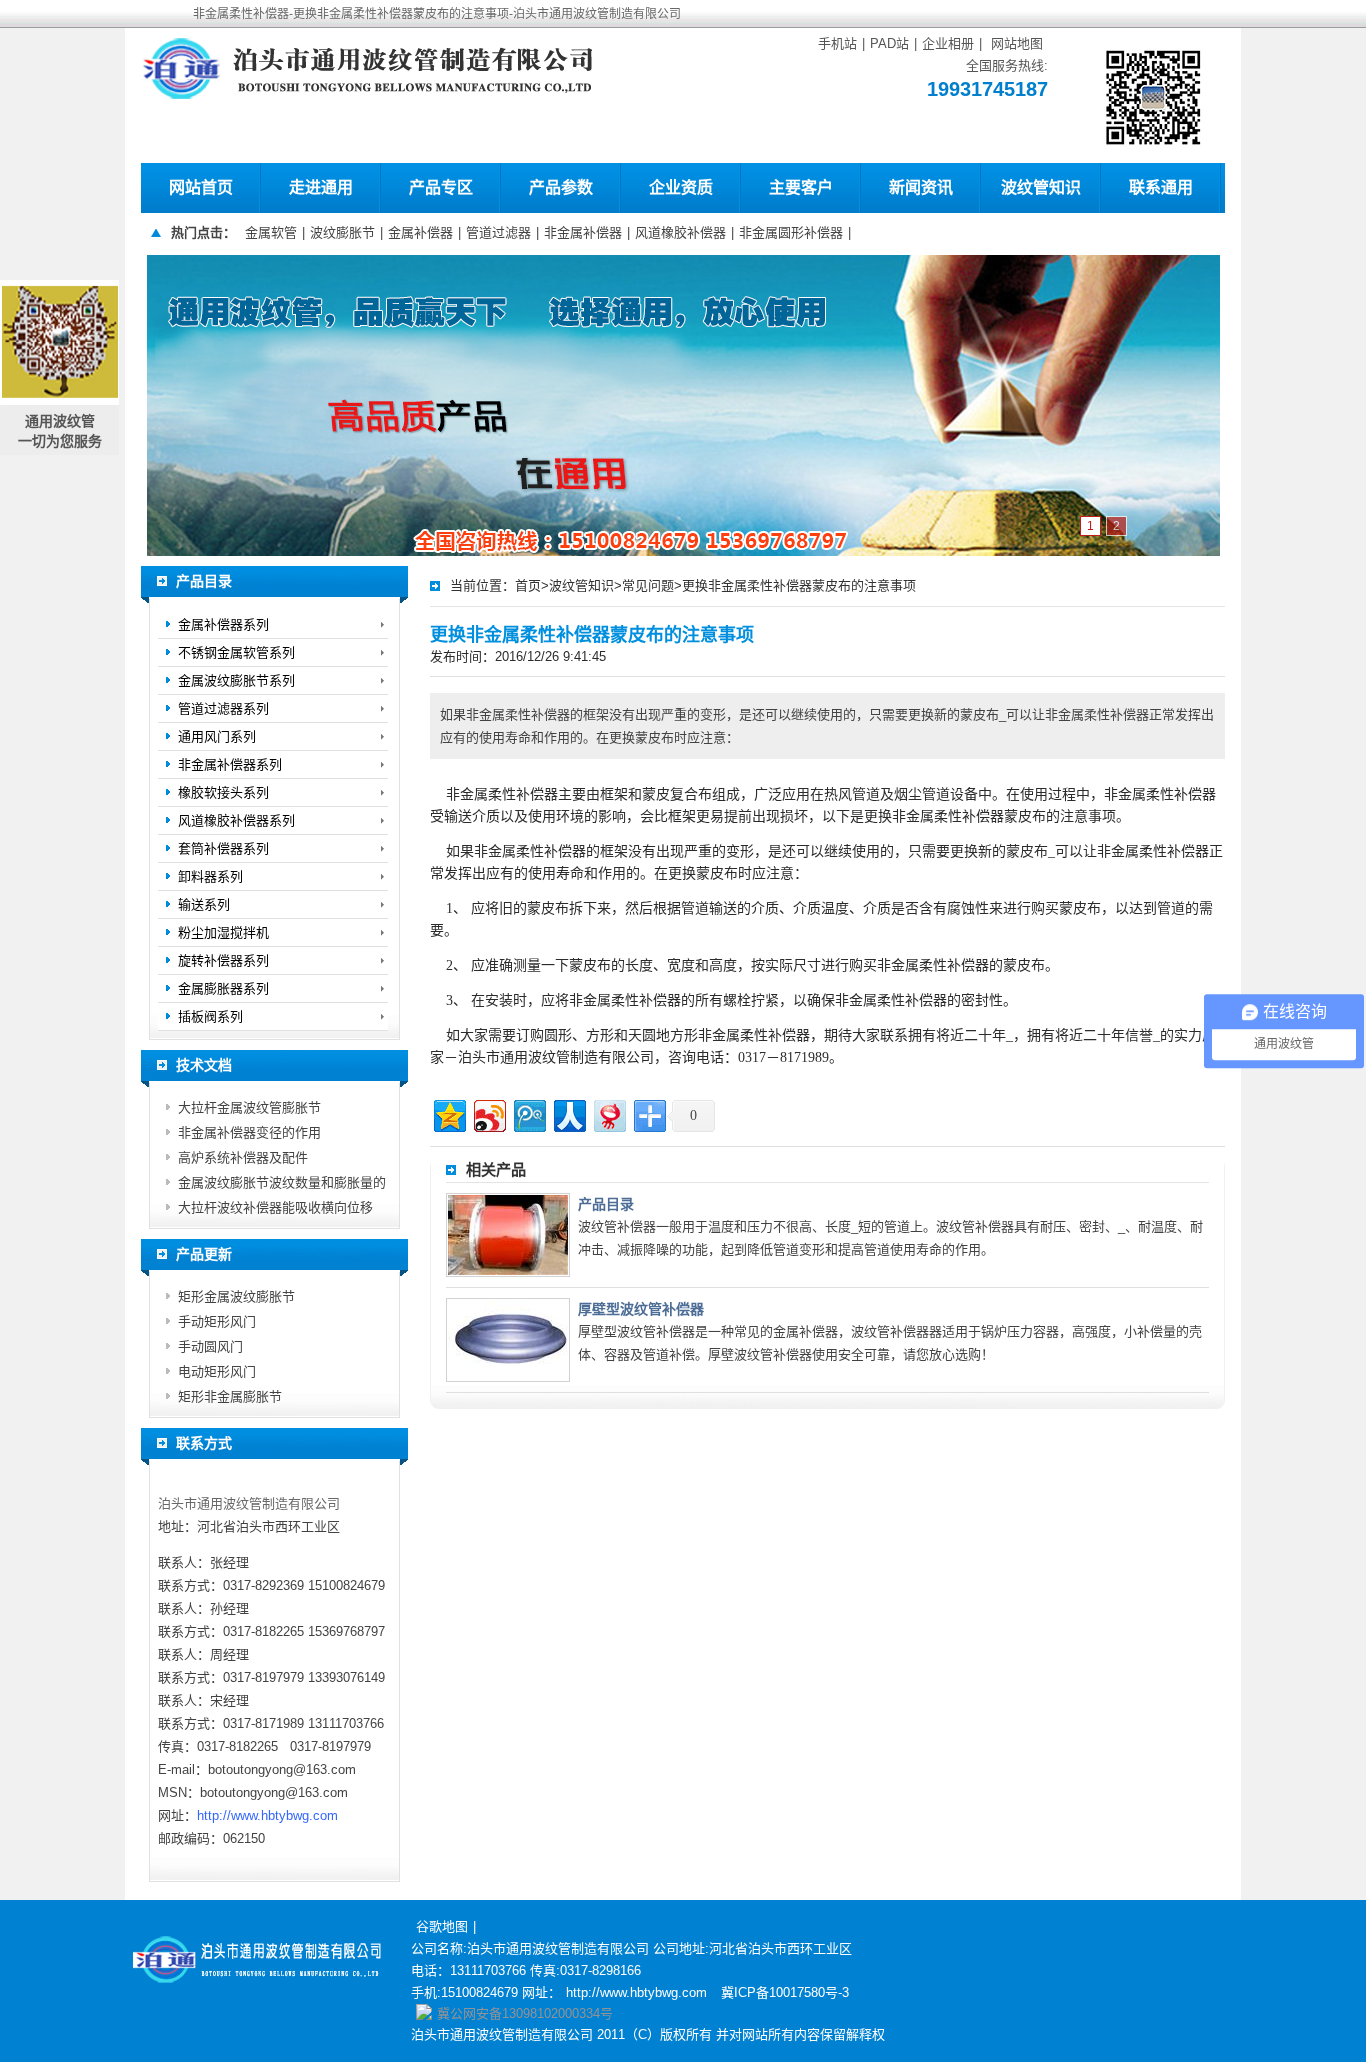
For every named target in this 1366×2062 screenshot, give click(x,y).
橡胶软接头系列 (223, 792)
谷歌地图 (442, 1926)
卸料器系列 (210, 876)
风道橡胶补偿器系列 (236, 820)
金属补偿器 (420, 232)
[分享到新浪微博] (488, 1113)
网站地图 (1017, 43)
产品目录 (606, 1204)
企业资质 (681, 187)
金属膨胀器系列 (223, 988)
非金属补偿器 (583, 232)
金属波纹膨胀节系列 (236, 680)
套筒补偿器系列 (223, 848)
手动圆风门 (210, 1346)
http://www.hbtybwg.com (267, 1815)
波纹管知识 (1041, 187)
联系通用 (1161, 187)
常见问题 (648, 585)
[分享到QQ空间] (448, 1113)
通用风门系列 (217, 736)
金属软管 (271, 232)
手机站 (837, 43)
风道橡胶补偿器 (680, 232)
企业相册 (948, 43)
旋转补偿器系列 (223, 960)
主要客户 (801, 187)
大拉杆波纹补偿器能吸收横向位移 (275, 1207)
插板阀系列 (210, 1016)
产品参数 (561, 187)
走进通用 (321, 187)
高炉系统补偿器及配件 (243, 1157)
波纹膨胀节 (342, 232)
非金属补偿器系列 (230, 764)
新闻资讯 (921, 187)
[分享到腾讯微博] (528, 1113)
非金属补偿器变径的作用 (249, 1132)
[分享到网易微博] (608, 1113)
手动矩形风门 (217, 1321)
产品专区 (441, 187)
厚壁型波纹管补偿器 (641, 1309)
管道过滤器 (498, 232)
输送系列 (204, 904)
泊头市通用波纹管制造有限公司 (249, 1503)
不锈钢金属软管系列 (236, 652)
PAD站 (889, 43)
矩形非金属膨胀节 (230, 1396)
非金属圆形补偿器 (791, 232)
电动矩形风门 (217, 1371)
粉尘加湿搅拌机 (223, 932)
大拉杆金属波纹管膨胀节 (249, 1107)
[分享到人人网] (568, 1113)
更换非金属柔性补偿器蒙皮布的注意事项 (799, 585)
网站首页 (201, 187)
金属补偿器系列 (223, 624)
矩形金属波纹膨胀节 (236, 1296)
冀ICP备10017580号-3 (785, 1992)
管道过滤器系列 (223, 708)
